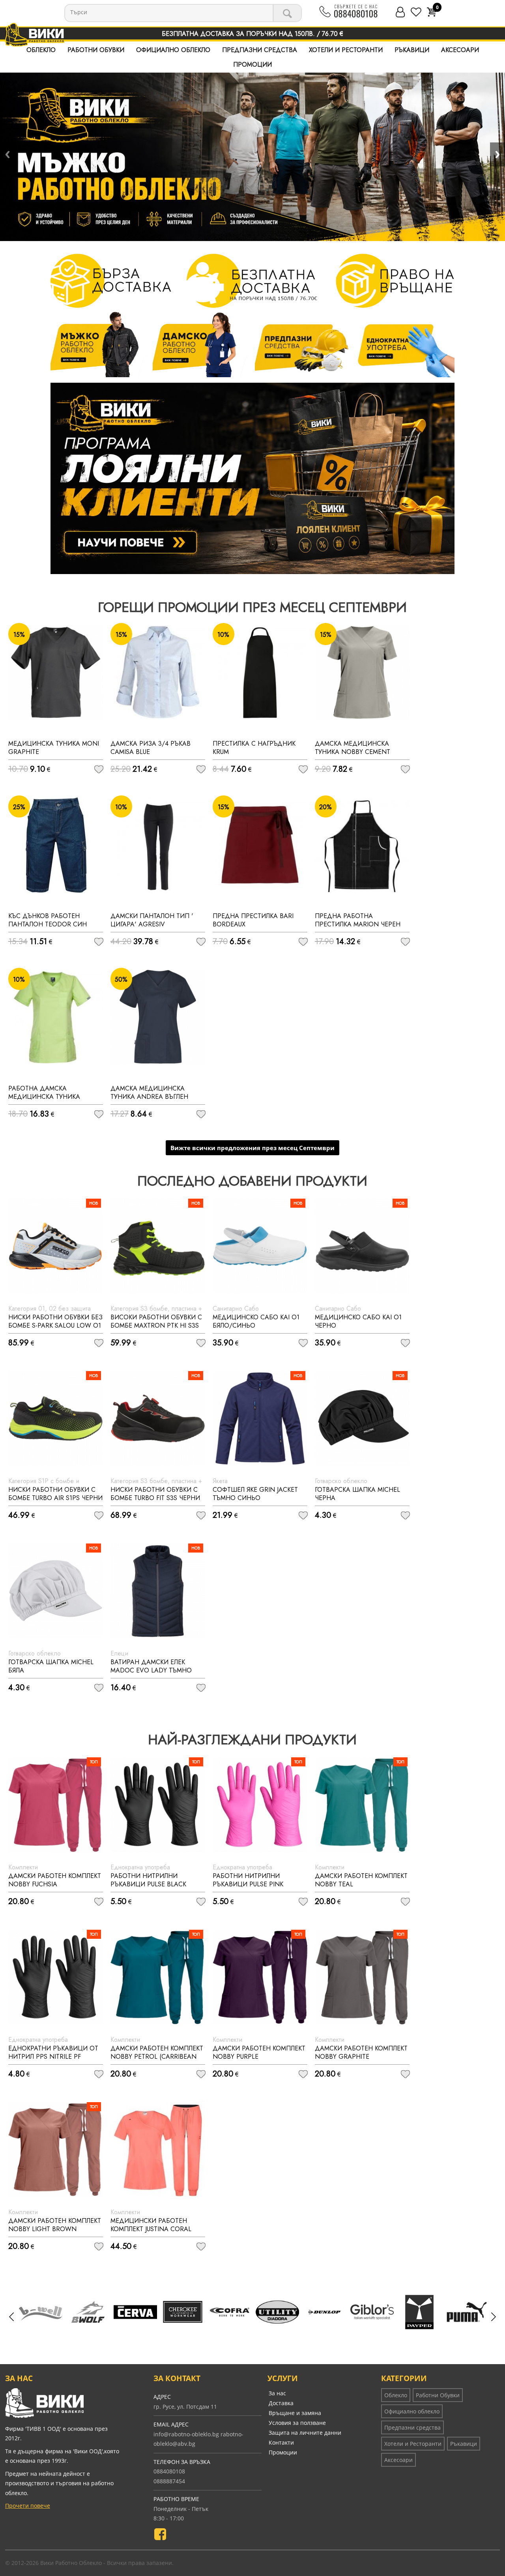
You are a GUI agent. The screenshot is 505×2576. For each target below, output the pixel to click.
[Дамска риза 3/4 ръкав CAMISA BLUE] (158, 672)
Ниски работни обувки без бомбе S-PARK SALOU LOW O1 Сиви (55, 1325)
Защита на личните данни (305, 2433)
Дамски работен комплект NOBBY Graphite (361, 2052)
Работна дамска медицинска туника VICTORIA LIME (44, 1097)
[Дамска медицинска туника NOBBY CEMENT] (362, 672)
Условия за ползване (297, 2423)
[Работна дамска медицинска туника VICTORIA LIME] (56, 1017)
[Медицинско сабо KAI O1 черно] (362, 1246)
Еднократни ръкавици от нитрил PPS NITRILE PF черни (53, 2057)
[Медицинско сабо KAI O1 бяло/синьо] (260, 1246)
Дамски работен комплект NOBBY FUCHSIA (55, 1880)
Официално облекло (173, 50)
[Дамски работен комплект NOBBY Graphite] (362, 1977)
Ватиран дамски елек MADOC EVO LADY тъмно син (151, 1670)
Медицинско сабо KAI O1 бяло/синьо (256, 1321)
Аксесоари (460, 50)
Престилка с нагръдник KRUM (254, 748)
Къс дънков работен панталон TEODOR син (48, 920)
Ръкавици (412, 50)
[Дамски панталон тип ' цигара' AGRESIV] (158, 845)
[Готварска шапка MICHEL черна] (362, 1418)
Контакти (281, 2442)
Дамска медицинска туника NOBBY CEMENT (353, 748)
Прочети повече (28, 2506)
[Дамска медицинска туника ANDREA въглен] (158, 1017)
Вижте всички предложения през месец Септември (252, 1148)
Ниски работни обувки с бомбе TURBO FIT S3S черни (155, 1494)
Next (498, 154)
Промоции (252, 65)
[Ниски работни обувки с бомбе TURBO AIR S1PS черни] (56, 1418)
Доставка (281, 2403)
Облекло (41, 50)
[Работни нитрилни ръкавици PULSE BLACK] (158, 1805)
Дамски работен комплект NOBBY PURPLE (259, 2052)
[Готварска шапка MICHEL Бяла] (56, 1591)
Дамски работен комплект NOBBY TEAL (361, 1880)
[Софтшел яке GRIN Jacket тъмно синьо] (260, 1418)
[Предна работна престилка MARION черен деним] (362, 845)
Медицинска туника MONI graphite (54, 748)
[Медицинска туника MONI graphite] (56, 672)
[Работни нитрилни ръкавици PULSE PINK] (260, 1805)
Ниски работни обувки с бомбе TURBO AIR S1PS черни (55, 1494)
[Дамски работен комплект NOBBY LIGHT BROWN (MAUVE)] (56, 2149)
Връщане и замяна (295, 2413)
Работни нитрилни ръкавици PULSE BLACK (148, 1880)
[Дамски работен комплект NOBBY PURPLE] (260, 1977)
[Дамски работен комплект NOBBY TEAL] (362, 1805)
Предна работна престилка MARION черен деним (358, 924)
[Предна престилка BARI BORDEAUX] (260, 845)
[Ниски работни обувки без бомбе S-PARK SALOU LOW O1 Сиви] (56, 1246)
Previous (7, 154)
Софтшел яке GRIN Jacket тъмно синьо (255, 1494)
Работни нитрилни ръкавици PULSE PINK (248, 1880)
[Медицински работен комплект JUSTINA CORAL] (158, 2149)
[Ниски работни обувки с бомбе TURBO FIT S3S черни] (158, 1418)
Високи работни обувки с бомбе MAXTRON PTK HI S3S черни (156, 1325)
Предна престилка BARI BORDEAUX (253, 920)
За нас (277, 2393)
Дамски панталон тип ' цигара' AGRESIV (152, 920)
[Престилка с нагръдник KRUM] (260, 672)
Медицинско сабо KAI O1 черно (358, 1321)
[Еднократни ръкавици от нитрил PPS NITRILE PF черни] (56, 1977)
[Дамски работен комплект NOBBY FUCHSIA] (56, 1805)
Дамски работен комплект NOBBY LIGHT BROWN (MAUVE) (55, 2229)
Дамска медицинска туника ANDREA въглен (149, 1093)
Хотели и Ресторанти (346, 50)
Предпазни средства (260, 50)
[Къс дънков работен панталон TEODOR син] (56, 845)
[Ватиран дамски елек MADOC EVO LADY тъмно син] (158, 1591)
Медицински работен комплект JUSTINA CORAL (151, 2225)
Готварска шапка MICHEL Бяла (51, 1666)
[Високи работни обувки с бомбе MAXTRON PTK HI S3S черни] (158, 1246)
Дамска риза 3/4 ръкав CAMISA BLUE (151, 748)
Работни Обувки (96, 50)
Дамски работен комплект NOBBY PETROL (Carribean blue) (157, 2057)
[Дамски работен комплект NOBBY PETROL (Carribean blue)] (158, 1977)
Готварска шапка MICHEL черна (357, 1494)
